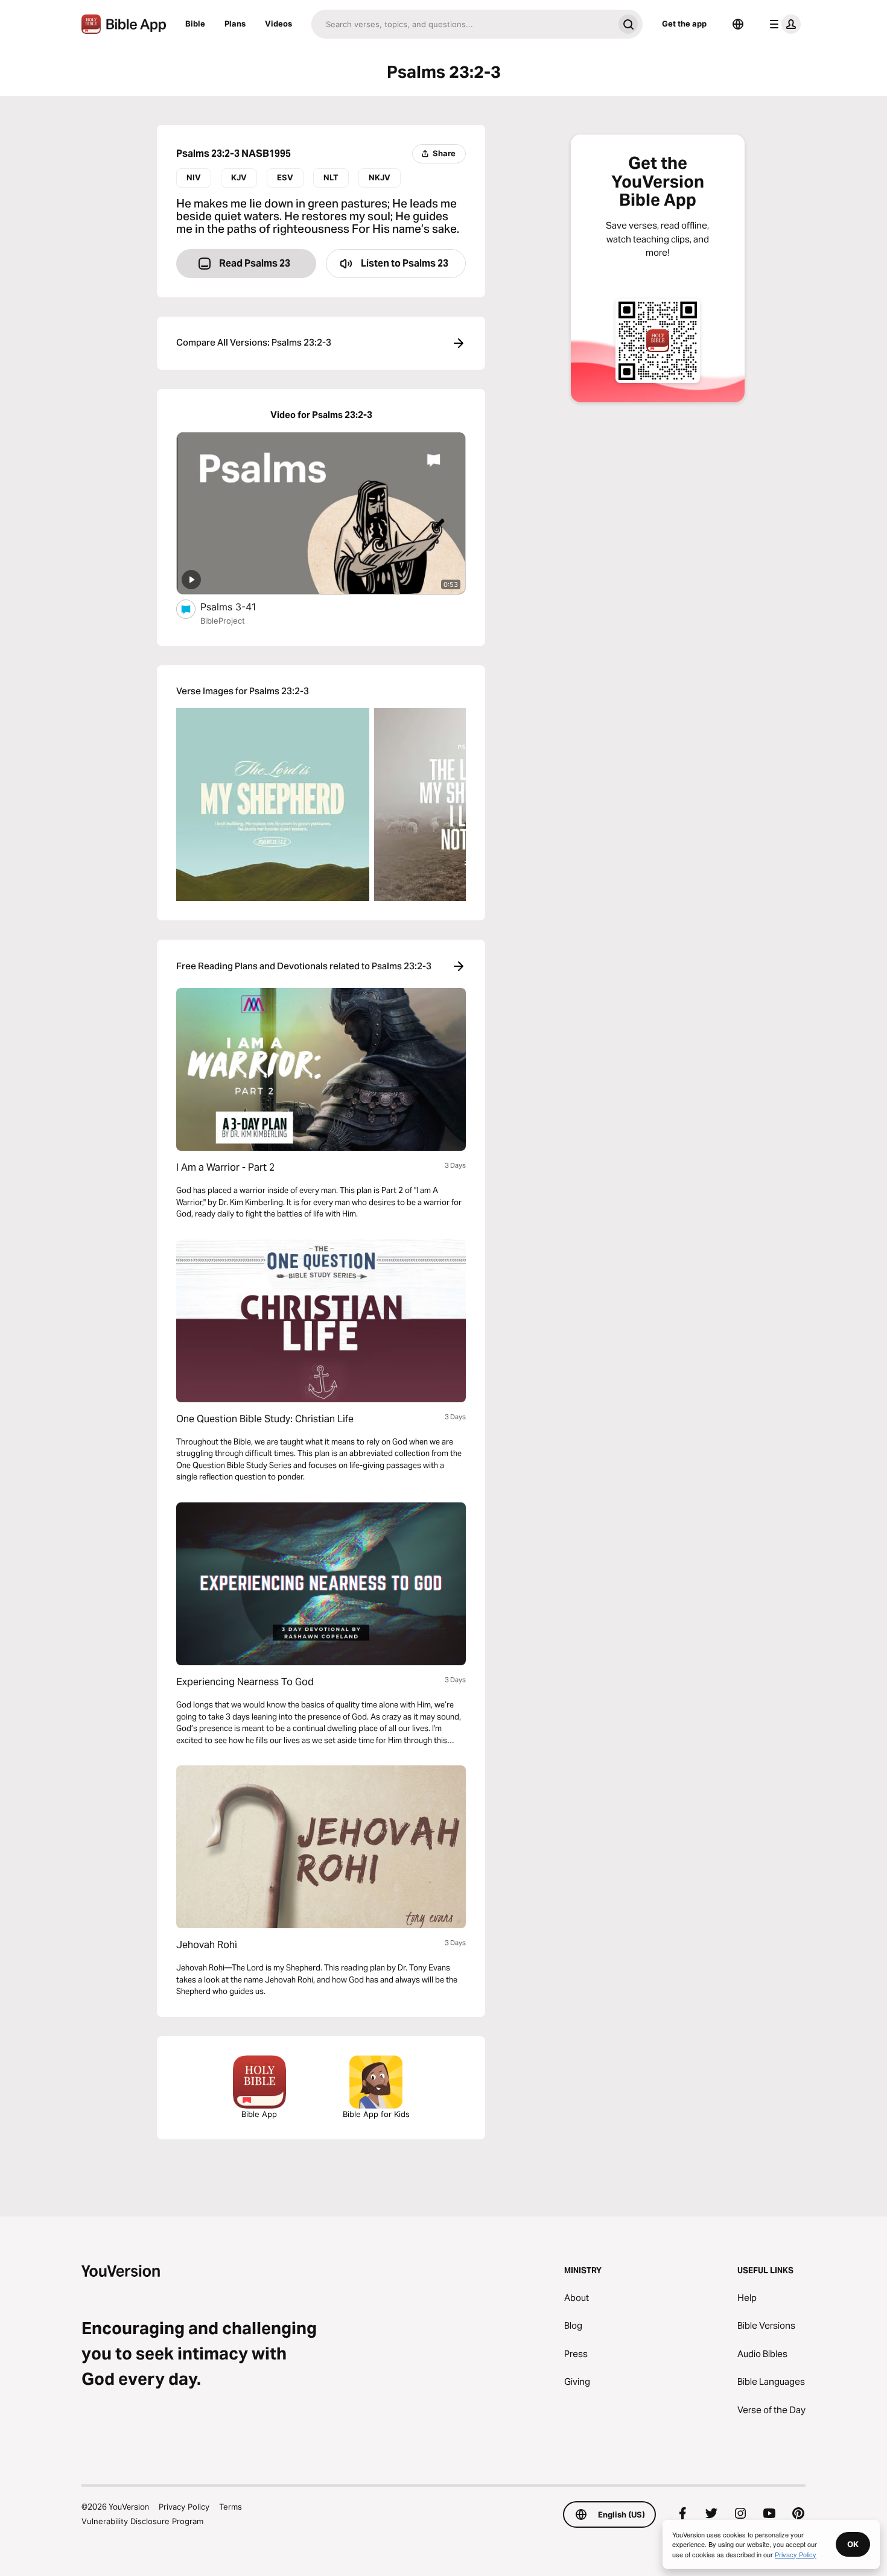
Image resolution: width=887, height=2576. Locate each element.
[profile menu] (783, 24)
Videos (278, 24)
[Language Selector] (738, 24)
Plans (235, 24)
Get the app (684, 24)
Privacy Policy (184, 2507)
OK (853, 2544)
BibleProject (223, 621)
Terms (230, 2507)
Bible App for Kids (376, 2114)
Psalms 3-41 (241, 606)
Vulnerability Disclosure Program (142, 2521)
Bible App (259, 2114)
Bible (195, 24)
